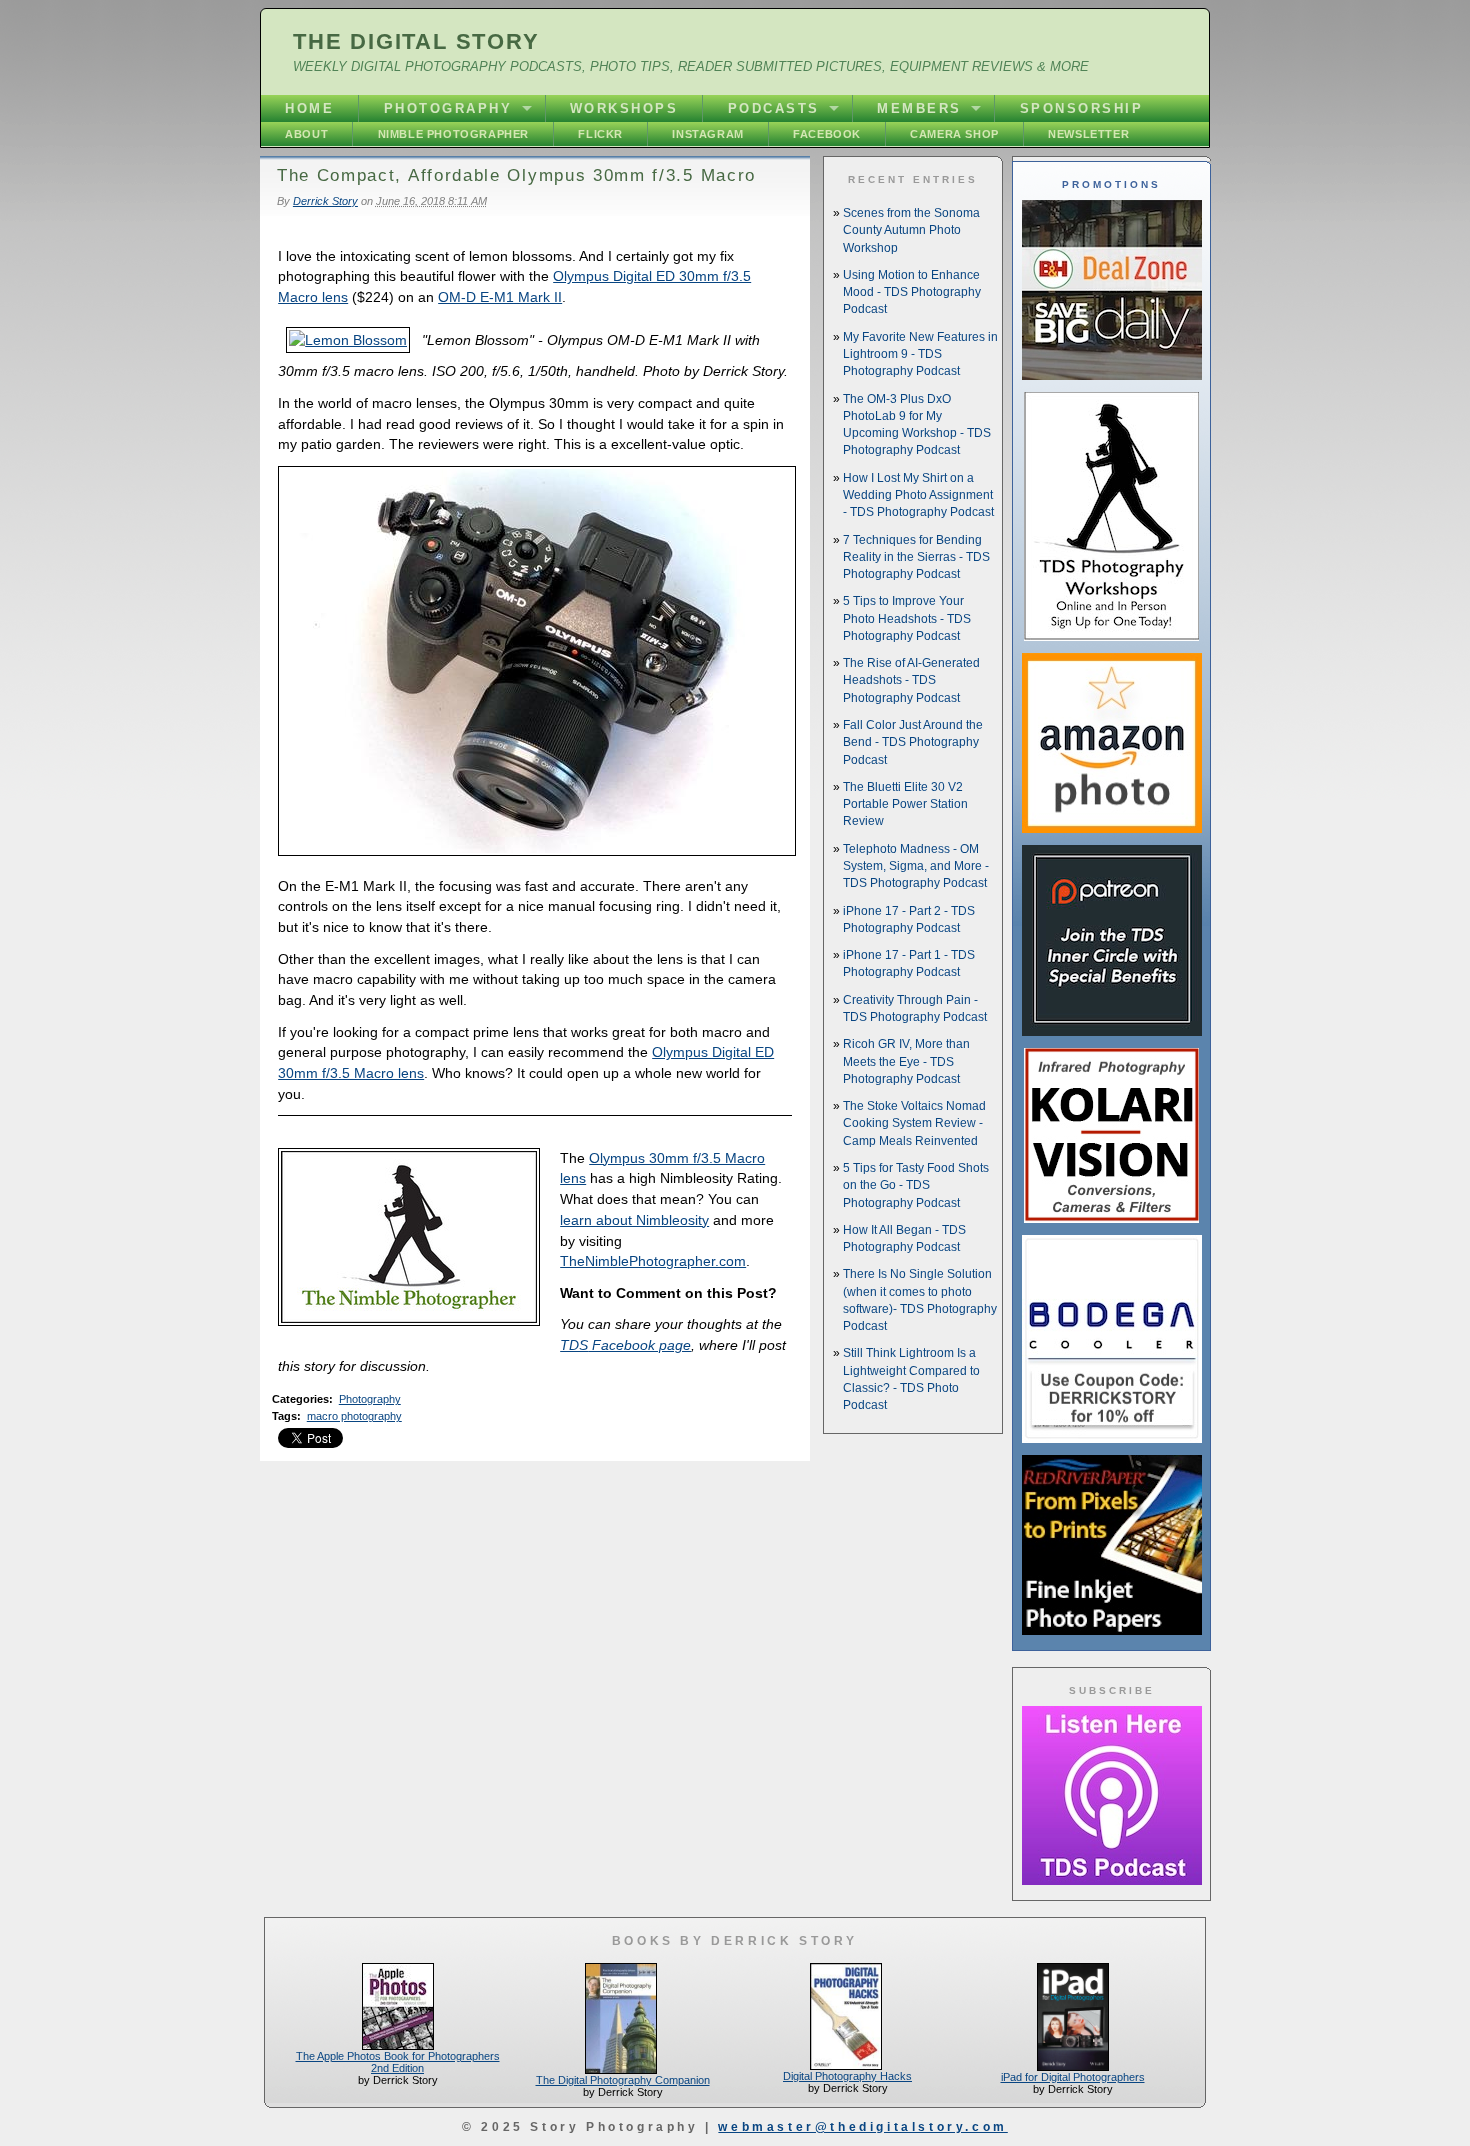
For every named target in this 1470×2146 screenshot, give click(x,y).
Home (309, 108)
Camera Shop (954, 134)
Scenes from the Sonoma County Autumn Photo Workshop (911, 230)
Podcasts (774, 108)
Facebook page (625, 1345)
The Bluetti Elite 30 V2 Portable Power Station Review (905, 804)
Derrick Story (325, 201)
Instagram (707, 134)
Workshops (624, 108)
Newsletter (1088, 134)
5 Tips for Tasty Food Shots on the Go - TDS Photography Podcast (916, 1185)
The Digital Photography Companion (623, 2080)
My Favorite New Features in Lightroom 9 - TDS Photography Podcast (920, 354)
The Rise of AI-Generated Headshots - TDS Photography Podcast (911, 680)
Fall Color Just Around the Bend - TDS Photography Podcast (913, 742)
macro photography (354, 1416)
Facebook (827, 134)
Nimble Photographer (453, 134)
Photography (448, 108)
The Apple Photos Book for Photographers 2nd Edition (398, 2062)
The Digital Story (416, 41)
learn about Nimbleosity (634, 1220)
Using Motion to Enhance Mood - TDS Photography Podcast (912, 292)
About (306, 134)
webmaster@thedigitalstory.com (862, 2127)
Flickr (600, 134)
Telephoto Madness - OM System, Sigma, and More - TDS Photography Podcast (916, 866)
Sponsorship (1082, 108)
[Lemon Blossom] (348, 340)
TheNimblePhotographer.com (653, 1261)
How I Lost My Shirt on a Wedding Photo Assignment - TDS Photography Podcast (918, 495)
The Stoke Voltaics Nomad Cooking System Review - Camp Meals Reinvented (914, 1123)
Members (919, 108)
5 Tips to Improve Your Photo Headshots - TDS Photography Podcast (907, 618)
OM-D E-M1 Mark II (500, 297)
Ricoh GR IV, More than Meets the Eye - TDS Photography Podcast (906, 1061)
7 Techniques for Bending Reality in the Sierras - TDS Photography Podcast (916, 557)
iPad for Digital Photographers (1073, 2077)
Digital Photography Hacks (847, 2076)
